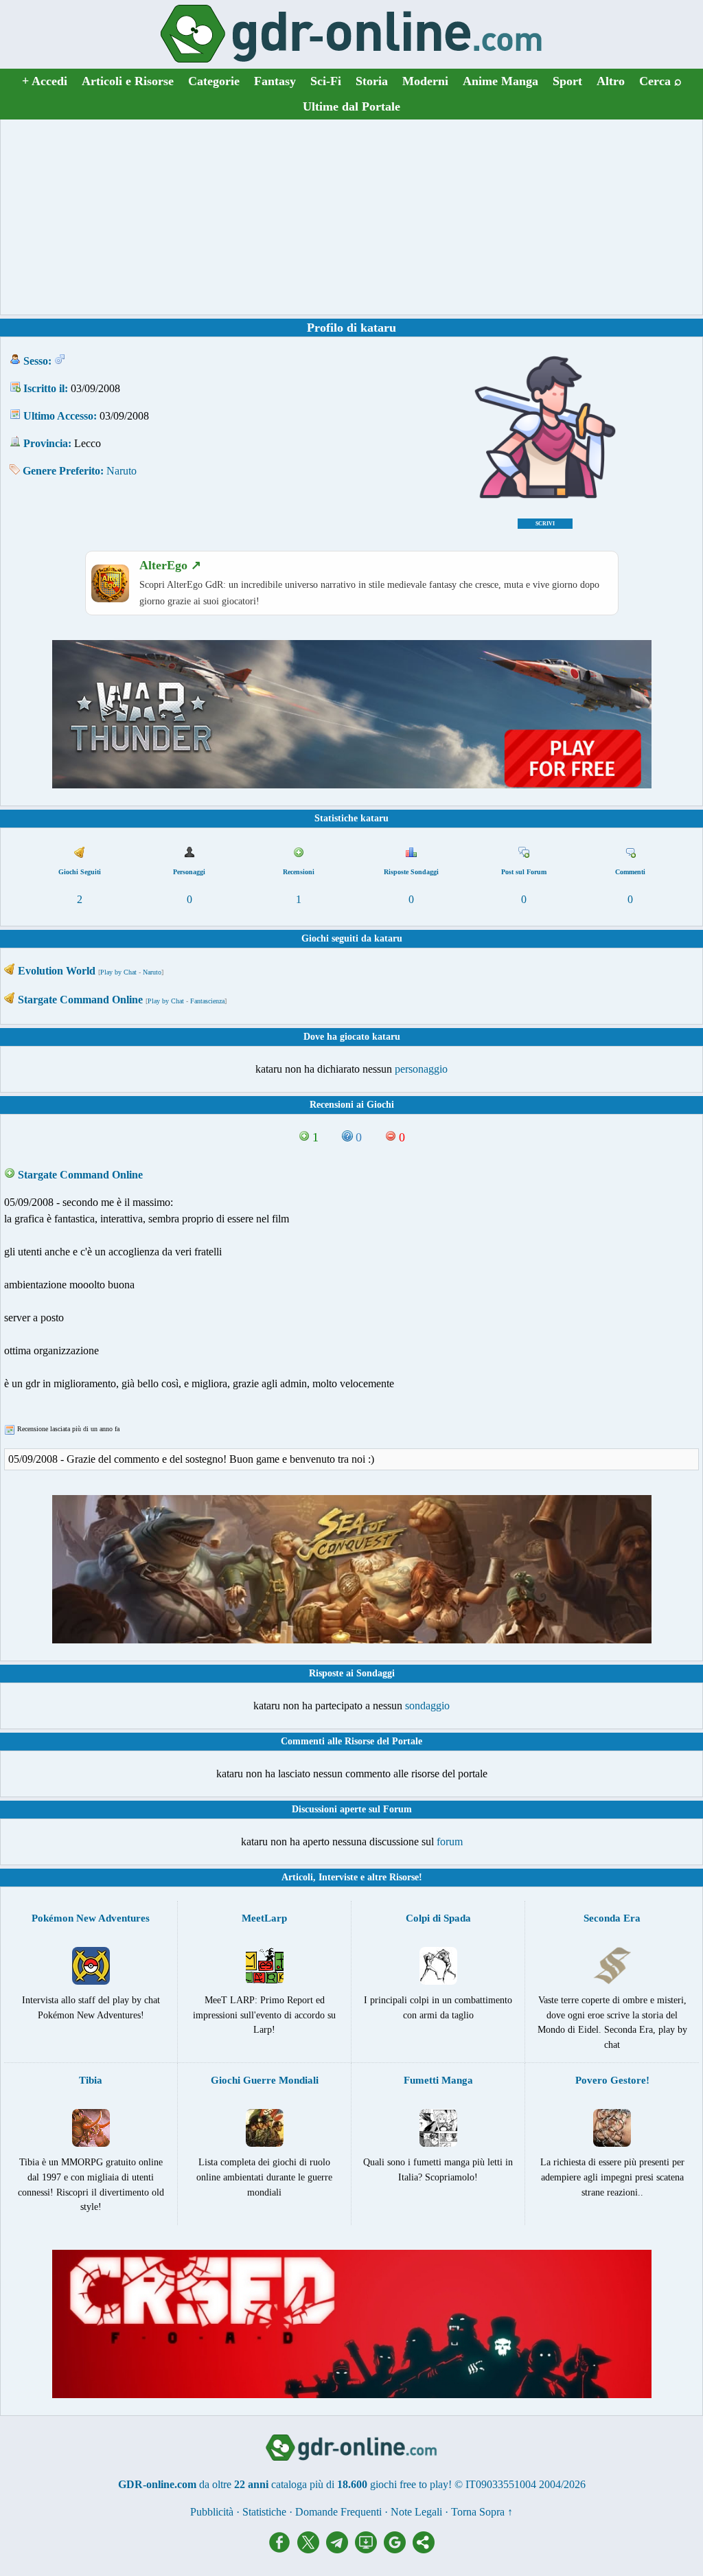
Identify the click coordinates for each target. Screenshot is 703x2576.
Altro (611, 81)
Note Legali (416, 2512)
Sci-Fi (326, 81)
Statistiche (264, 2512)
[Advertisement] (351, 217)
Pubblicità (212, 2512)
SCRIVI (545, 524)
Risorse (404, 1877)
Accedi (45, 81)
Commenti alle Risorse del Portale (351, 1741)
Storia (372, 81)
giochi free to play (409, 2484)
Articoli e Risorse (128, 81)
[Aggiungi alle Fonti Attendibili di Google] (398, 2550)
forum (450, 1842)
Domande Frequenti (338, 2512)
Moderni (425, 81)
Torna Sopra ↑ (482, 2512)
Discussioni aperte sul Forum (352, 1809)
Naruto (122, 471)
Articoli (297, 1877)
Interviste (338, 1877)
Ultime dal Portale (351, 106)
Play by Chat (118, 972)
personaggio (421, 1069)
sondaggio (427, 1706)
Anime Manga (500, 81)
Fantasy (275, 81)
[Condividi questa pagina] (424, 2550)
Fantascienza (207, 1001)
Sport (567, 81)
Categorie (214, 81)
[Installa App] (369, 2550)
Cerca (660, 81)
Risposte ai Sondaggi (352, 1673)
